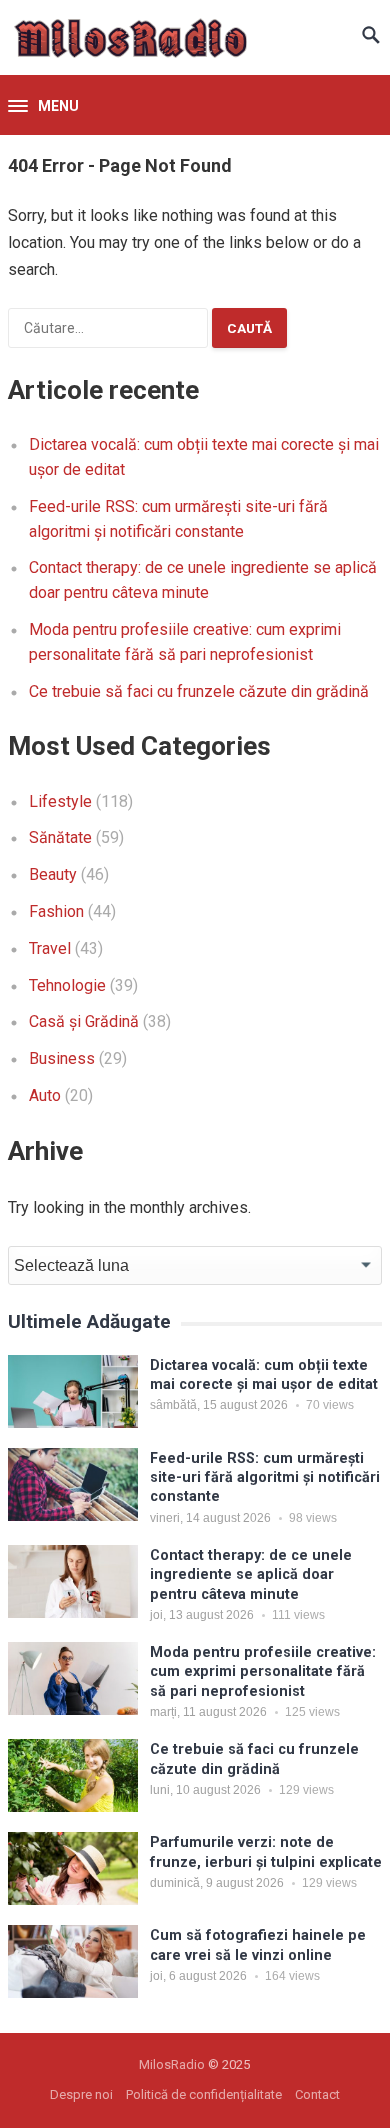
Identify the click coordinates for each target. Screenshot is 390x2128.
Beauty (53, 874)
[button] (43, 107)
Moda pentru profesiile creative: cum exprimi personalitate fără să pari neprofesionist (263, 1672)
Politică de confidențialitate (204, 2094)
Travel (50, 948)
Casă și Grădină (84, 1021)
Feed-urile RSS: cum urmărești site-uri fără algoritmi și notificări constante (265, 1478)
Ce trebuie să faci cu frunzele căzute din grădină (199, 691)
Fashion (56, 911)
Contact (317, 2094)
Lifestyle (60, 801)
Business (62, 1058)
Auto (45, 1095)
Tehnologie (67, 985)
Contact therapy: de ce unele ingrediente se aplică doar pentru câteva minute (251, 1575)
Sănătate (60, 837)
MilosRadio (172, 2064)
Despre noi (81, 2094)
